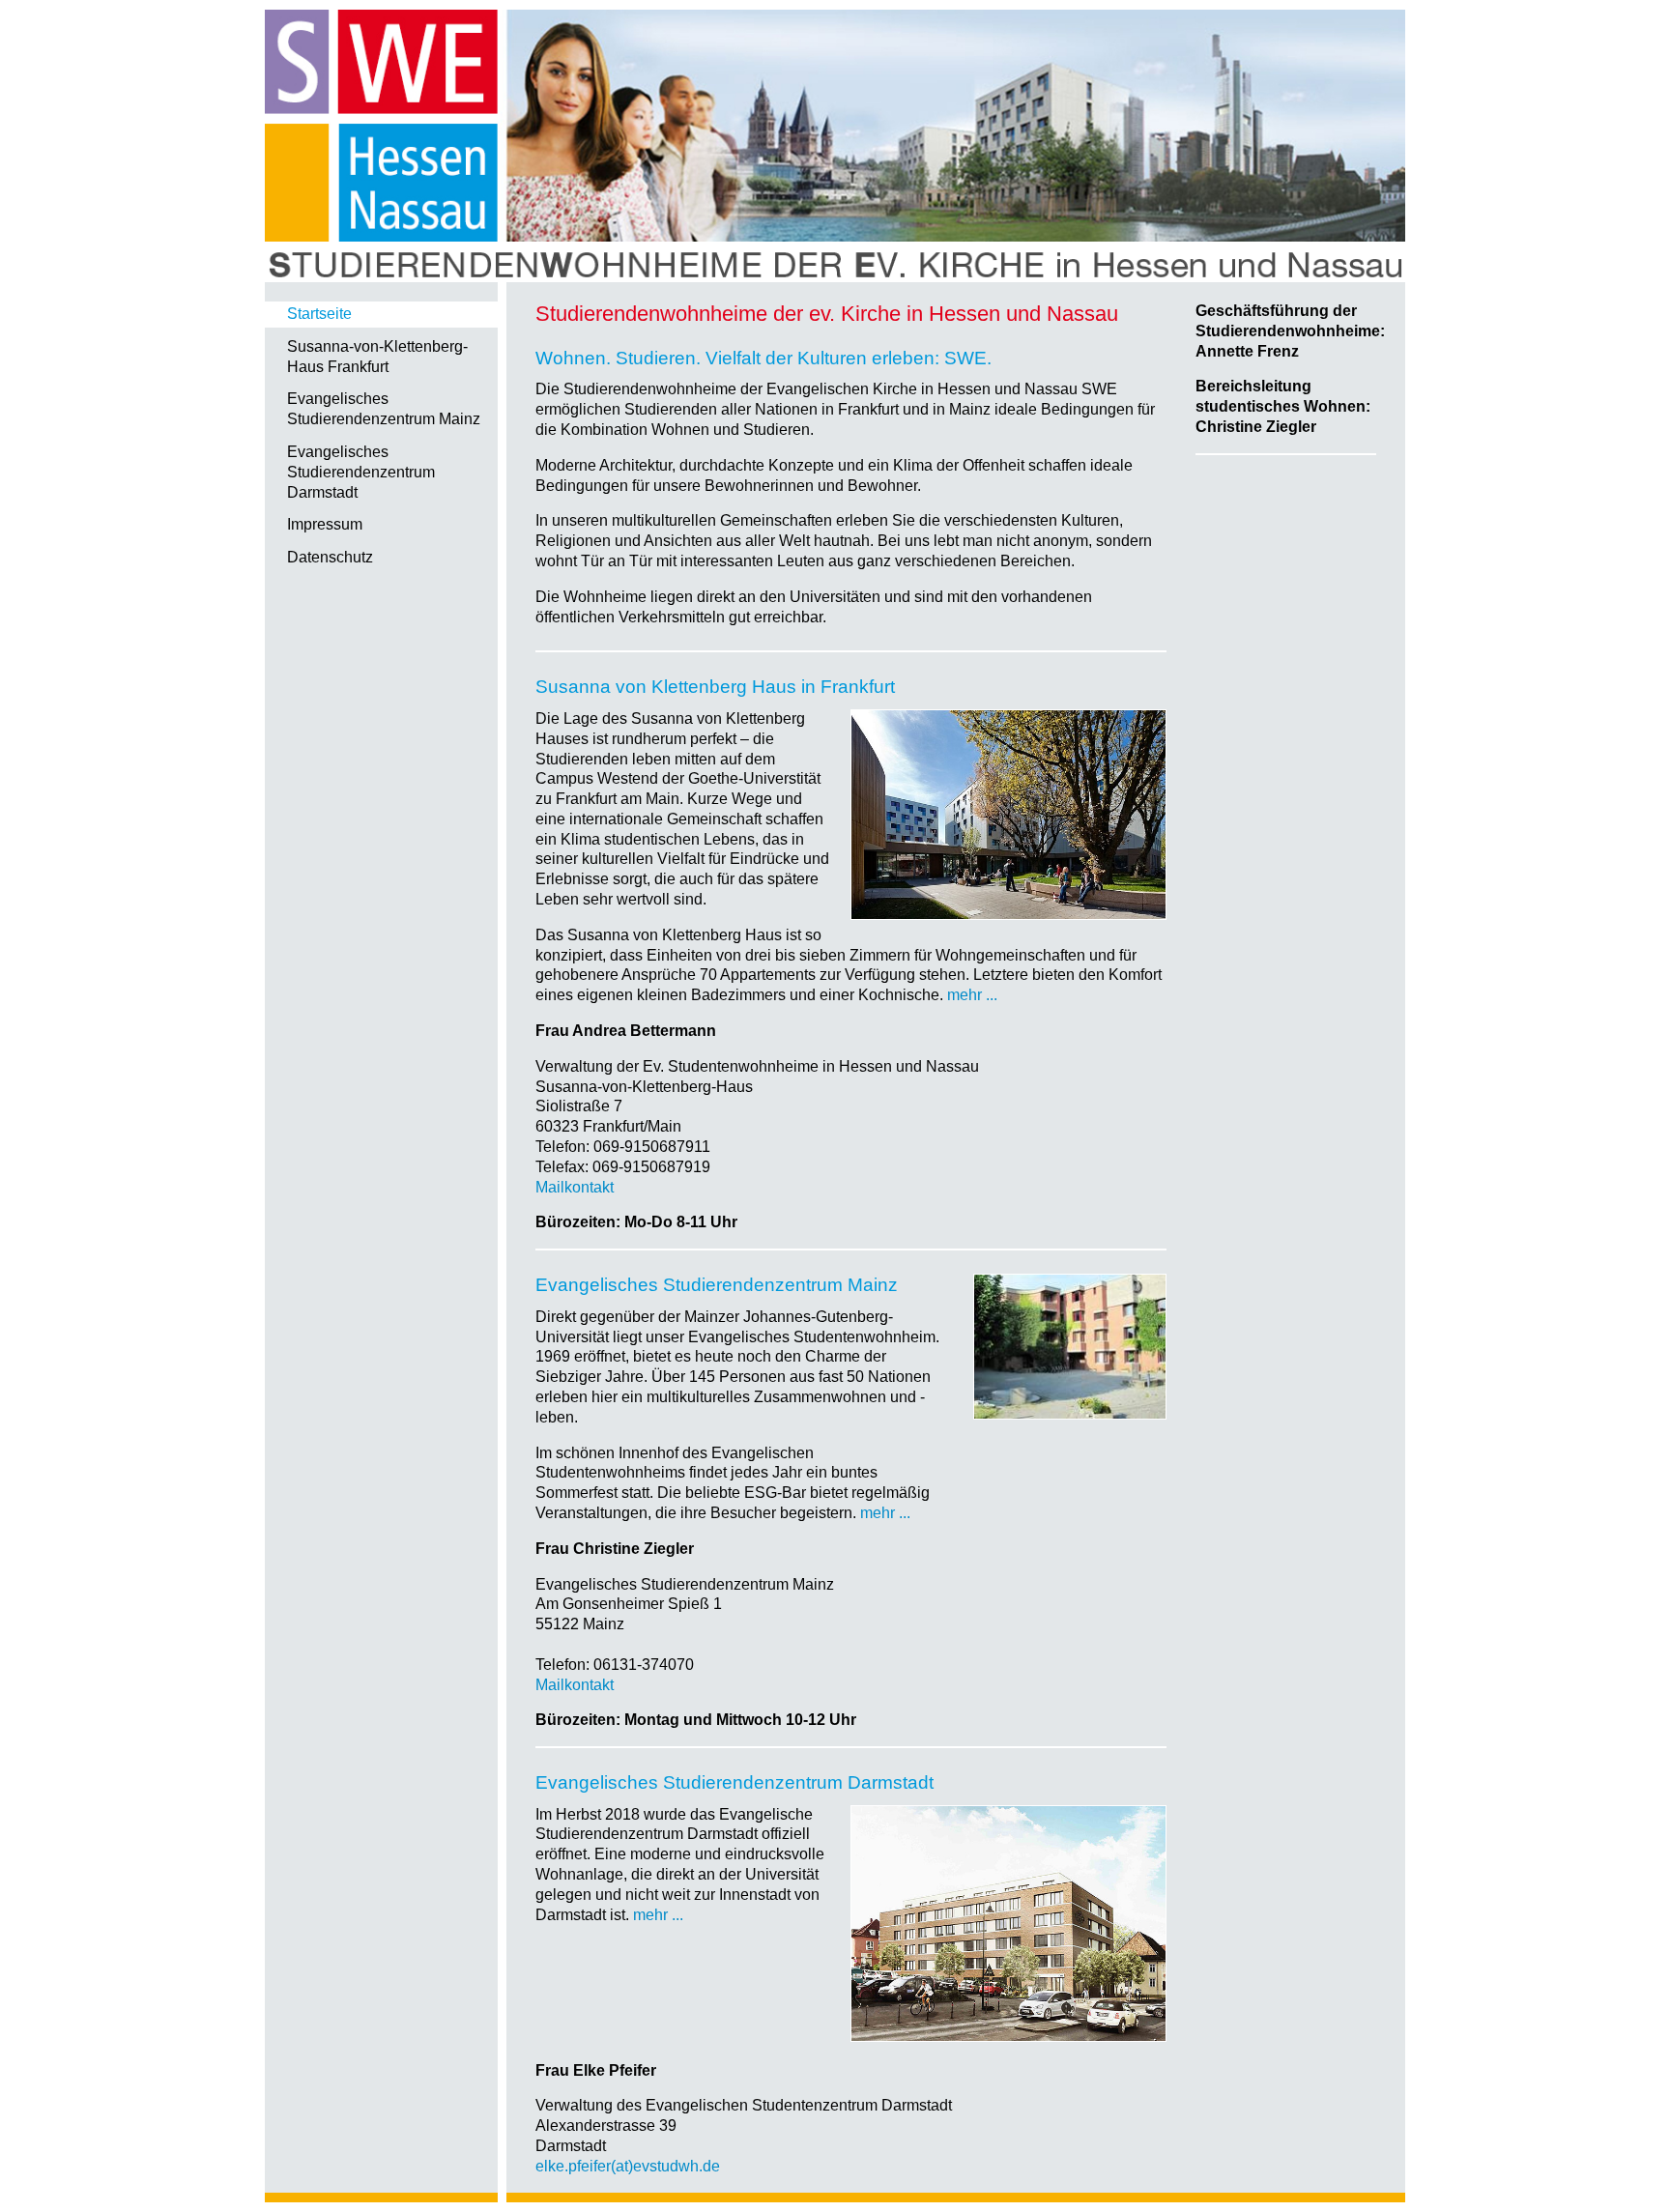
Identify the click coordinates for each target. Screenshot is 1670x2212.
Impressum (325, 524)
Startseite (319, 314)
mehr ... (972, 995)
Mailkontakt (575, 1187)
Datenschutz (330, 557)
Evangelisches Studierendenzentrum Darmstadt (361, 472)
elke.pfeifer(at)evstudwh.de (628, 2166)
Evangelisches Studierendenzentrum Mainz (384, 409)
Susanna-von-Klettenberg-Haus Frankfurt (377, 357)
